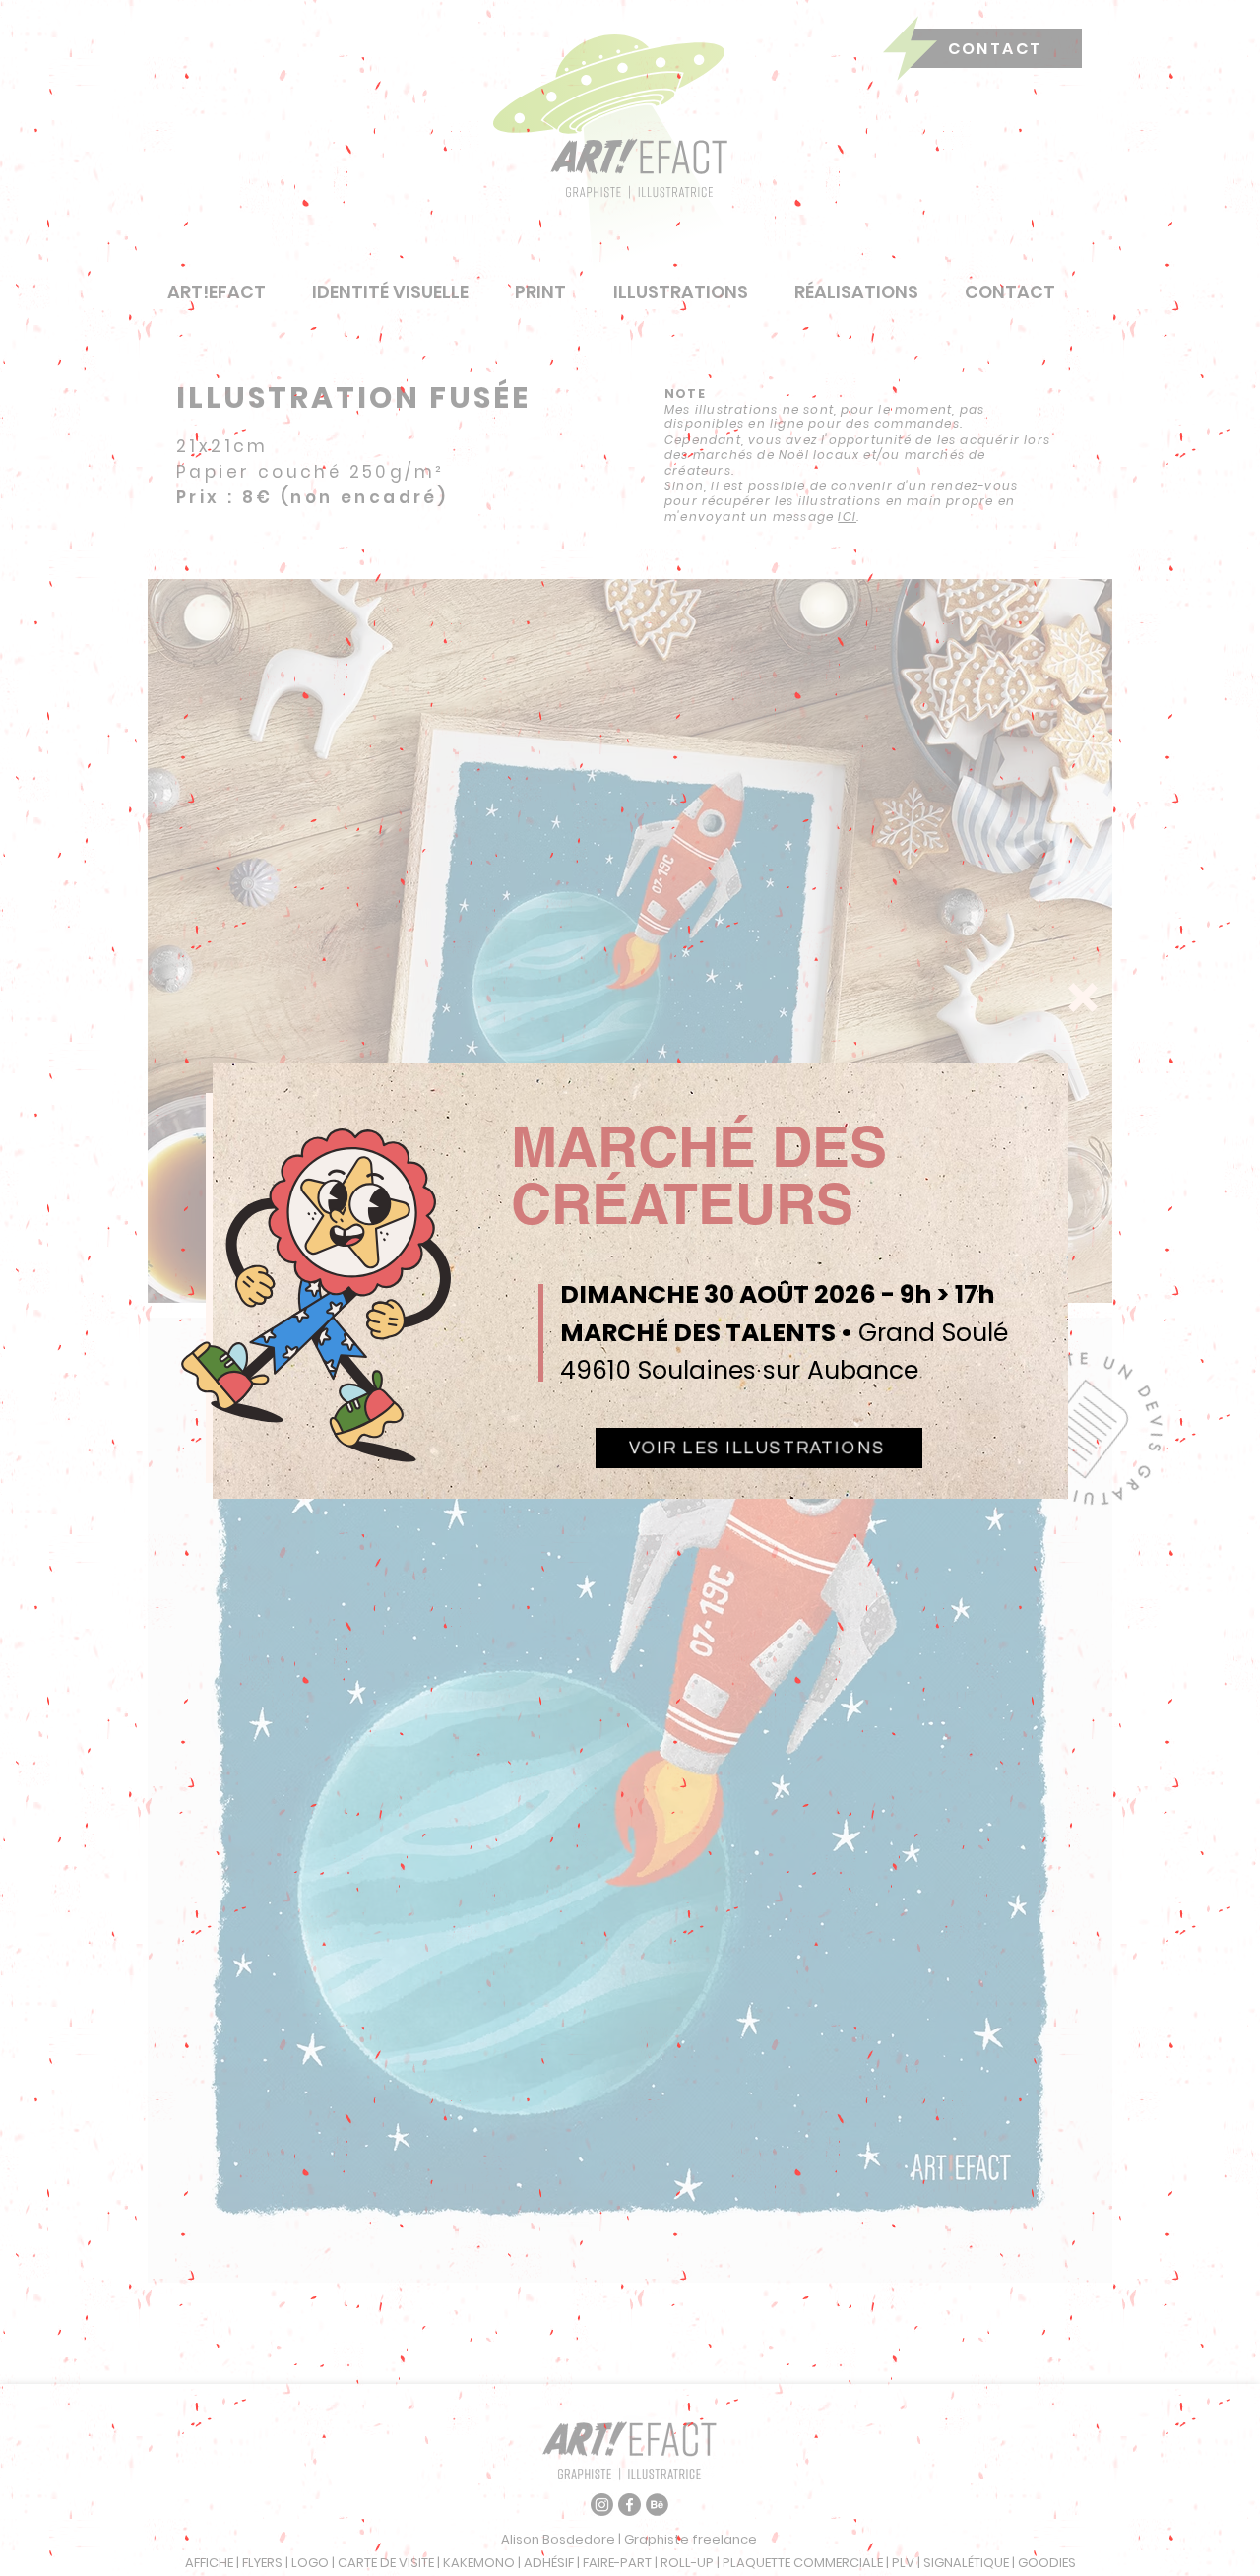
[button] (1083, 998)
